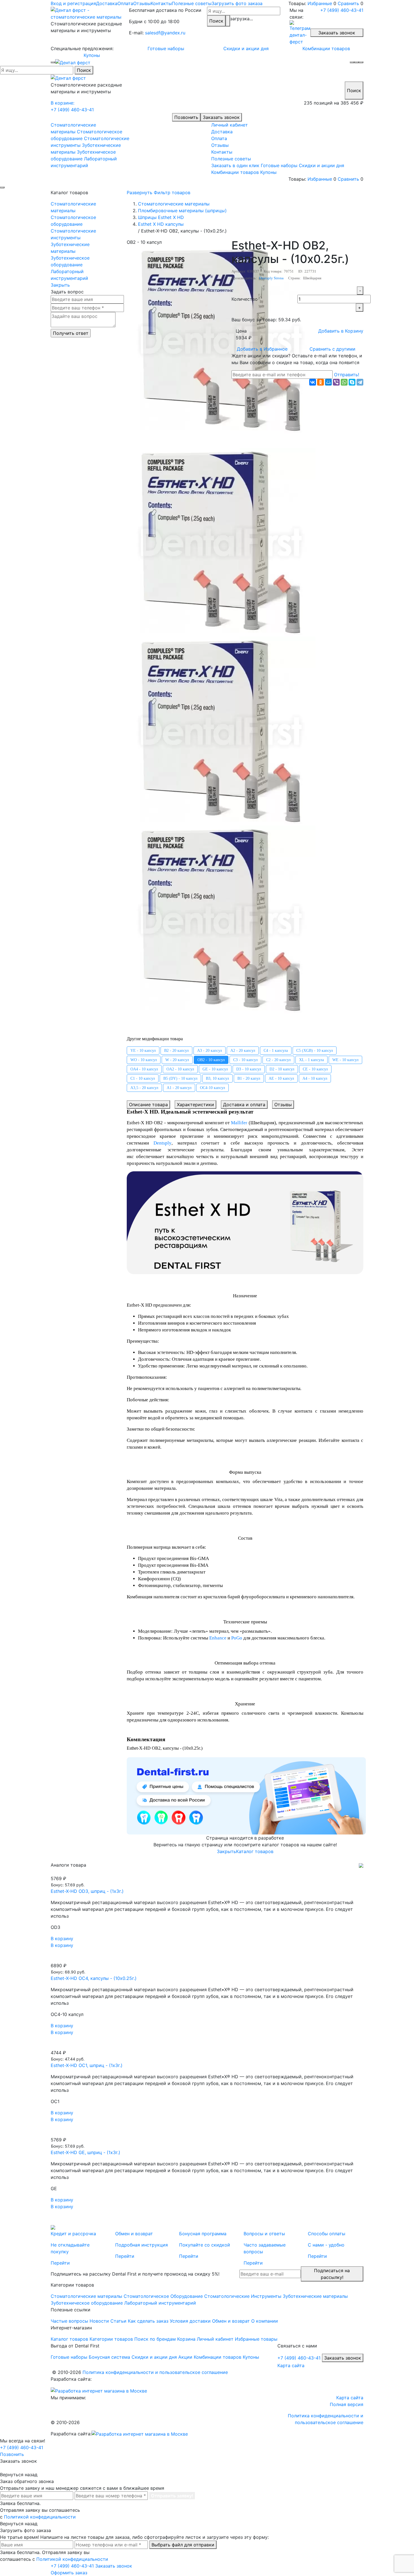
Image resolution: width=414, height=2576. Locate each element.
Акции (185, 2357)
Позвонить (186, 117)
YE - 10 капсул (143, 1051)
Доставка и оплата (244, 1105)
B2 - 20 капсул (176, 1051)
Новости (99, 2321)
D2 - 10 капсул (282, 1069)
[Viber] (336, 382)
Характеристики (195, 1105)
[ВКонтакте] (313, 382)
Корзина (186, 2339)
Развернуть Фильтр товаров (159, 192)
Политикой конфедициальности (40, 2517)
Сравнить (348, 3)
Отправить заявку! (172, 2496)
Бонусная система (109, 2357)
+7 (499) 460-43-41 (342, 10)
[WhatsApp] (344, 382)
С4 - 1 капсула (276, 1051)
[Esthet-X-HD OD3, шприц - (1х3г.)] (207, 1872)
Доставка (107, 3)
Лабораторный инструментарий (69, 275)
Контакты (161, 3)
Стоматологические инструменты (73, 234)
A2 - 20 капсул (243, 1051)
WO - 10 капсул (144, 1060)
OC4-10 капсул (212, 1088)
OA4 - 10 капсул (144, 1069)
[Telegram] (360, 382)
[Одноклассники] (320, 382)
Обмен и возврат (231, 2321)
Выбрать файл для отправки (183, 2545)
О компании (265, 2321)
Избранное (262, 349)
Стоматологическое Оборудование (163, 2296)
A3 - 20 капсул (210, 1051)
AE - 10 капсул (281, 1078)
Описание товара (148, 1105)
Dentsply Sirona (271, 278)
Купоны (92, 55)
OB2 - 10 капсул (211, 1060)
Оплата (125, 3)
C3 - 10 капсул (245, 1060)
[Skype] (352, 382)
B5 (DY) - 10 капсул (180, 1078)
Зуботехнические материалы (70, 248)
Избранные (320, 3)
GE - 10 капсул (215, 1069)
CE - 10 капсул (315, 1069)
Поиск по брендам (155, 2339)
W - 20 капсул (177, 1060)
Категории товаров (111, 2339)
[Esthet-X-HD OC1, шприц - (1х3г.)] (207, 2046)
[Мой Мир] (328, 382)
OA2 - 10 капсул (180, 1069)
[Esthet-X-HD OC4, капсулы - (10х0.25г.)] (207, 1959)
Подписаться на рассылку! (332, 2274)
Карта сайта (291, 2365)
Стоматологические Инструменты (243, 2296)
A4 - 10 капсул (315, 1078)
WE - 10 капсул (345, 1060)
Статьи (118, 2321)
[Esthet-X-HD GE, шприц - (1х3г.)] (207, 2133)
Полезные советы (192, 3)
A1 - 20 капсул (179, 1088)
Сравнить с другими (332, 349)
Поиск (216, 21)
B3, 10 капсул (217, 1078)
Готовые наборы (166, 48)
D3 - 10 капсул (249, 1069)
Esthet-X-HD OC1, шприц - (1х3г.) (87, 2065)
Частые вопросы (69, 2321)
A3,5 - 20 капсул (144, 1088)
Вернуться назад (19, 2475)
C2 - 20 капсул (278, 1060)
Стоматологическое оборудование (73, 221)
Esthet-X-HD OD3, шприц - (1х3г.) (87, 1891)
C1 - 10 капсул (143, 1078)
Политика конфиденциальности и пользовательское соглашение (155, 2372)
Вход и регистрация (73, 3)
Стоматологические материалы (73, 207)
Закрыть (60, 285)
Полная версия (347, 2404)
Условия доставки (190, 2321)
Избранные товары (256, 2339)
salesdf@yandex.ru (165, 33)
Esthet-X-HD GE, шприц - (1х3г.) (85, 2152)
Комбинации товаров (326, 48)
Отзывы (142, 3)
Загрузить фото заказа (237, 3)
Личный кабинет (230, 125)
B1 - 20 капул (249, 1078)
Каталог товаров (255, 1851)
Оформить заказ (69, 2573)
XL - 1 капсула (311, 1060)
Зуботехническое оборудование (70, 261)
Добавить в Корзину (341, 331)
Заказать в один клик (235, 165)
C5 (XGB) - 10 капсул (315, 1051)
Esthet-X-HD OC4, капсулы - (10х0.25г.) (94, 1978)
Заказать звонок (337, 33)
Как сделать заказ (148, 2321)
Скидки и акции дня (246, 48)
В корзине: (63, 103)
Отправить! (347, 375)
